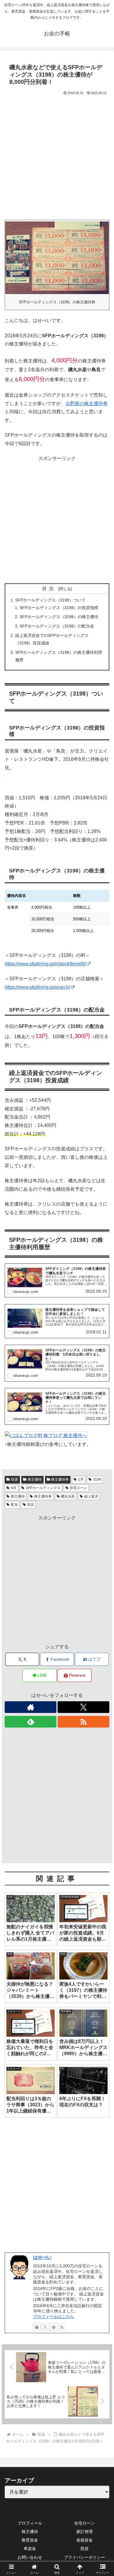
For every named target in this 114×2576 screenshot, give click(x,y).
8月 (14, 1488)
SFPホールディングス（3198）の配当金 (57, 626)
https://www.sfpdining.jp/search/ (37, 987)
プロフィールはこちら (53, 2316)
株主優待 (35, 1479)
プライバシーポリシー (84, 2557)
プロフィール (30, 2523)
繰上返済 (91, 1496)
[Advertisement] (57, 156)
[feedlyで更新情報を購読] (31, 1722)
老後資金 (84, 2540)
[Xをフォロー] (83, 1707)
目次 (49, 588)
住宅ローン (78, 1488)
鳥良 (31, 1505)
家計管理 (84, 2532)
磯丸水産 (68, 1496)
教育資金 (30, 2540)
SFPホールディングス (43, 1488)
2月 (81, 1479)
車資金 (30, 2549)
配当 (14, 1505)
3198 (97, 1479)
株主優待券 (60, 1479)
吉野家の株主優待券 (87, 403)
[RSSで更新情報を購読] (83, 1722)
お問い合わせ (30, 2557)
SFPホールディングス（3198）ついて (50, 600)
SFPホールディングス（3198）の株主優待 (59, 617)
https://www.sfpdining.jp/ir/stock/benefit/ (45, 964)
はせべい (42, 2257)
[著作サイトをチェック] (31, 1707)
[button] (102, 1436)
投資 (15, 1479)
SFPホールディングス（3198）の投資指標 (59, 608)
